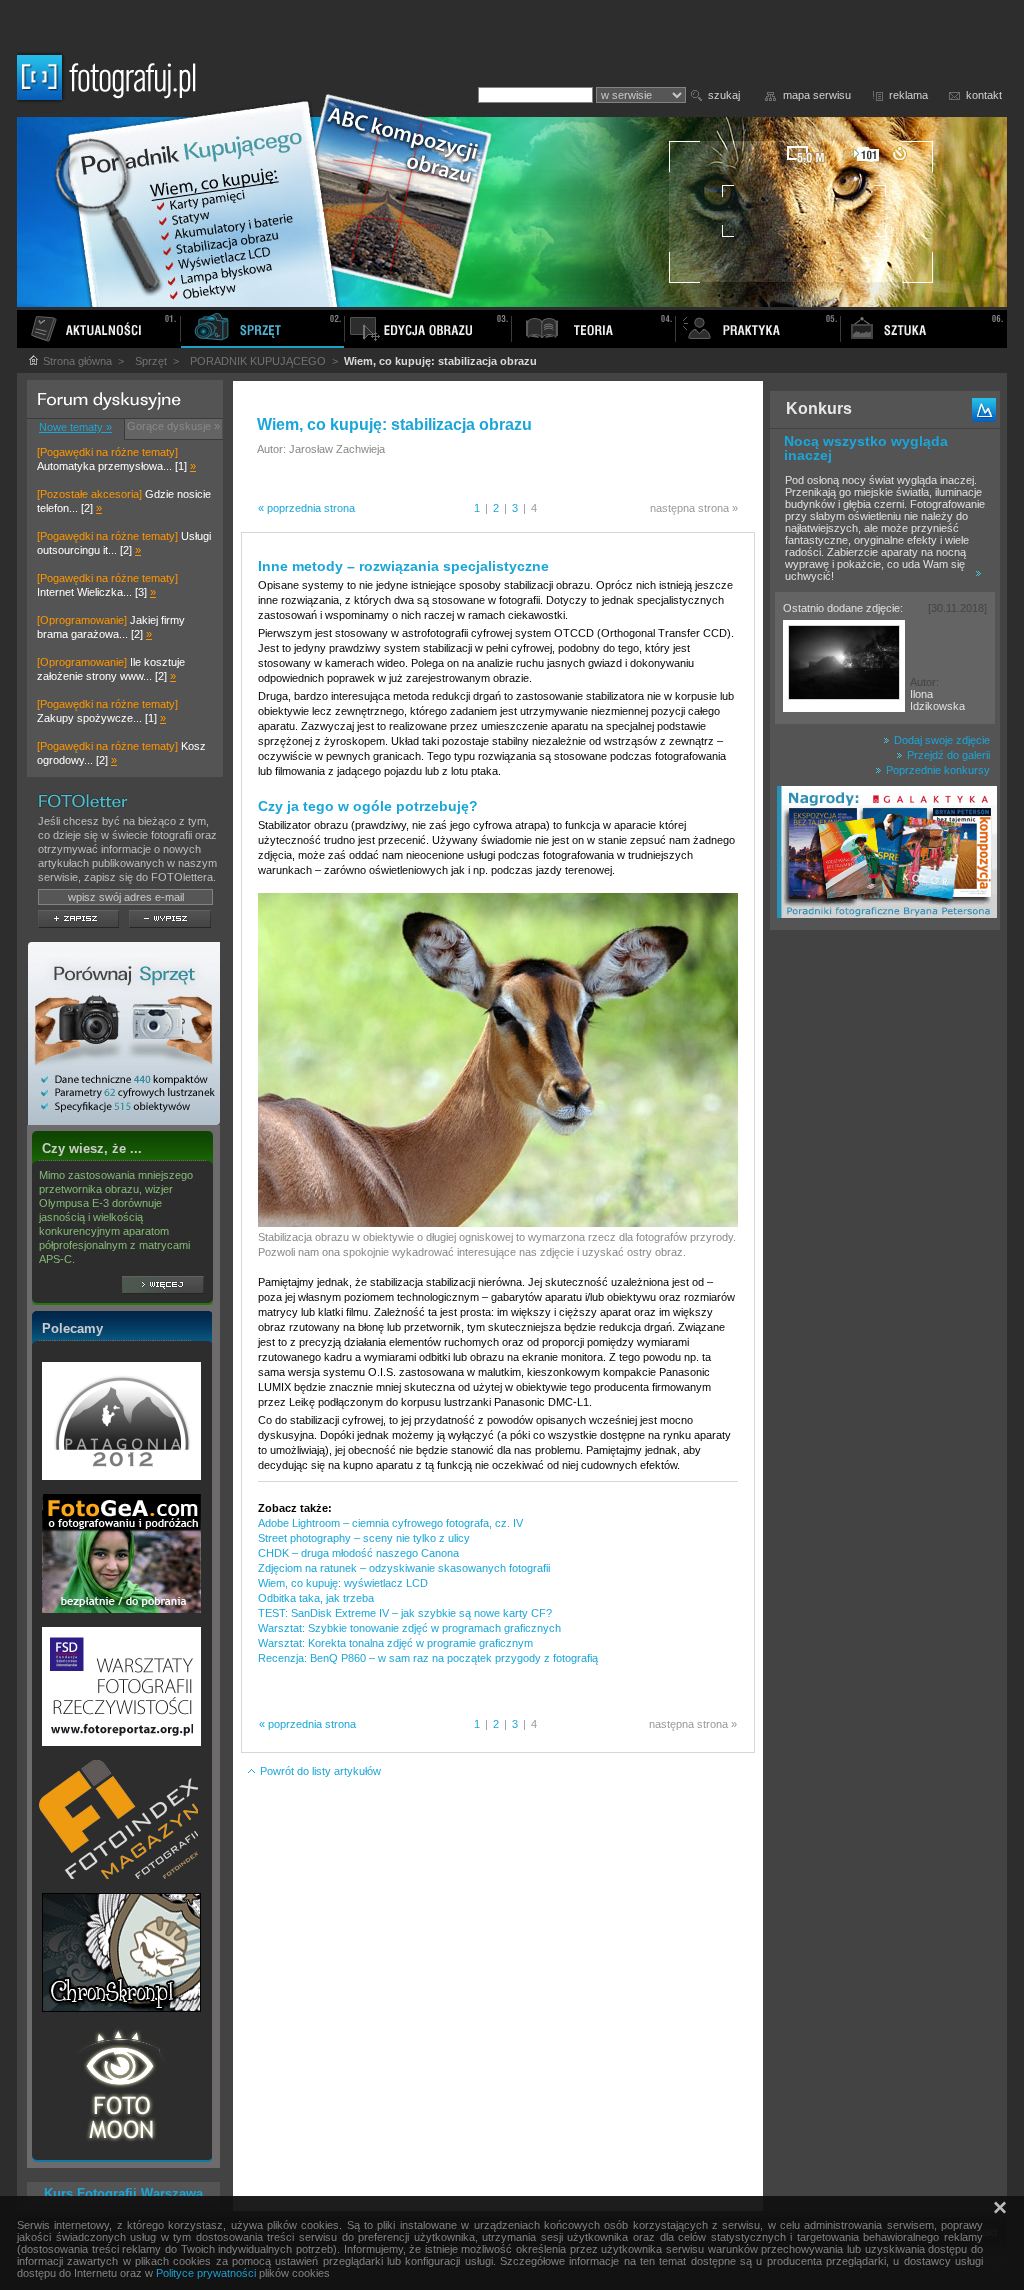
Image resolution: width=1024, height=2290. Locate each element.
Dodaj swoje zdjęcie (940, 740)
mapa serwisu (817, 95)
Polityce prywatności (206, 2273)
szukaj (724, 95)
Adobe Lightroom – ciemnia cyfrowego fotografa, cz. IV (390, 1523)
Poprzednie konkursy (936, 770)
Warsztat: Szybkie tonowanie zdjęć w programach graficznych (409, 1628)
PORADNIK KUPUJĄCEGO (258, 361)
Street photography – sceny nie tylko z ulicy (364, 1538)
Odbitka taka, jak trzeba (316, 1598)
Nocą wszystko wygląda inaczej (866, 448)
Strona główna (76, 361)
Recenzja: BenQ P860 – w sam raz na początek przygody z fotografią (428, 1658)
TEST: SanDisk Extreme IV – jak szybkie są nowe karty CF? (405, 1613)
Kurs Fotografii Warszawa (123, 2193)
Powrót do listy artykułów (319, 1771)
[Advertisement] (885, 1254)
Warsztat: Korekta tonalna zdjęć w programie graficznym (395, 1643)
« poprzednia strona (306, 508)
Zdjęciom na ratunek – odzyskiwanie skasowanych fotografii (404, 1568)
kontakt (984, 95)
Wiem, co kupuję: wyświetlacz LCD (343, 1583)
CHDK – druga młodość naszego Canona (358, 1553)
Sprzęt (151, 361)
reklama (908, 95)
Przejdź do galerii (947, 755)
